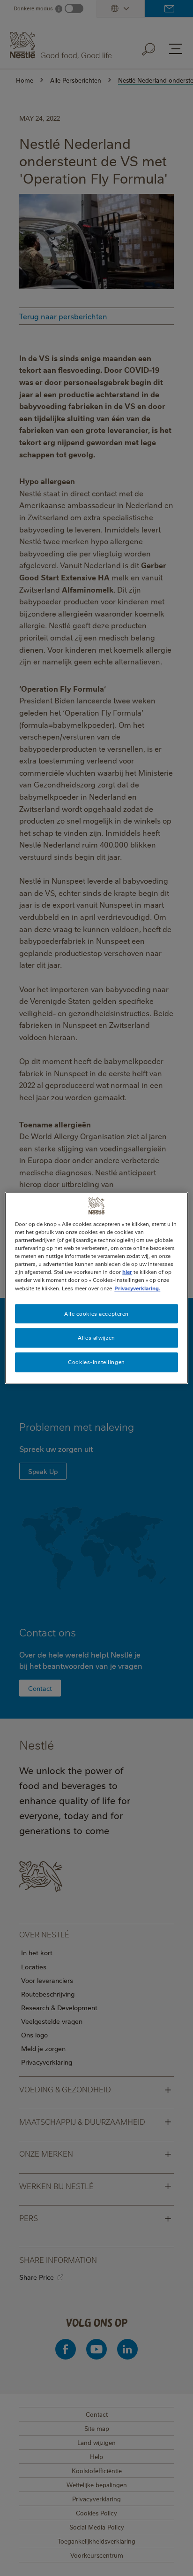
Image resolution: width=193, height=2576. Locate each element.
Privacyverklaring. (137, 1288)
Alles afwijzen (96, 1338)
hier (127, 1272)
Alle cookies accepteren (96, 1314)
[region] (96, 1288)
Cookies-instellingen (96, 1362)
